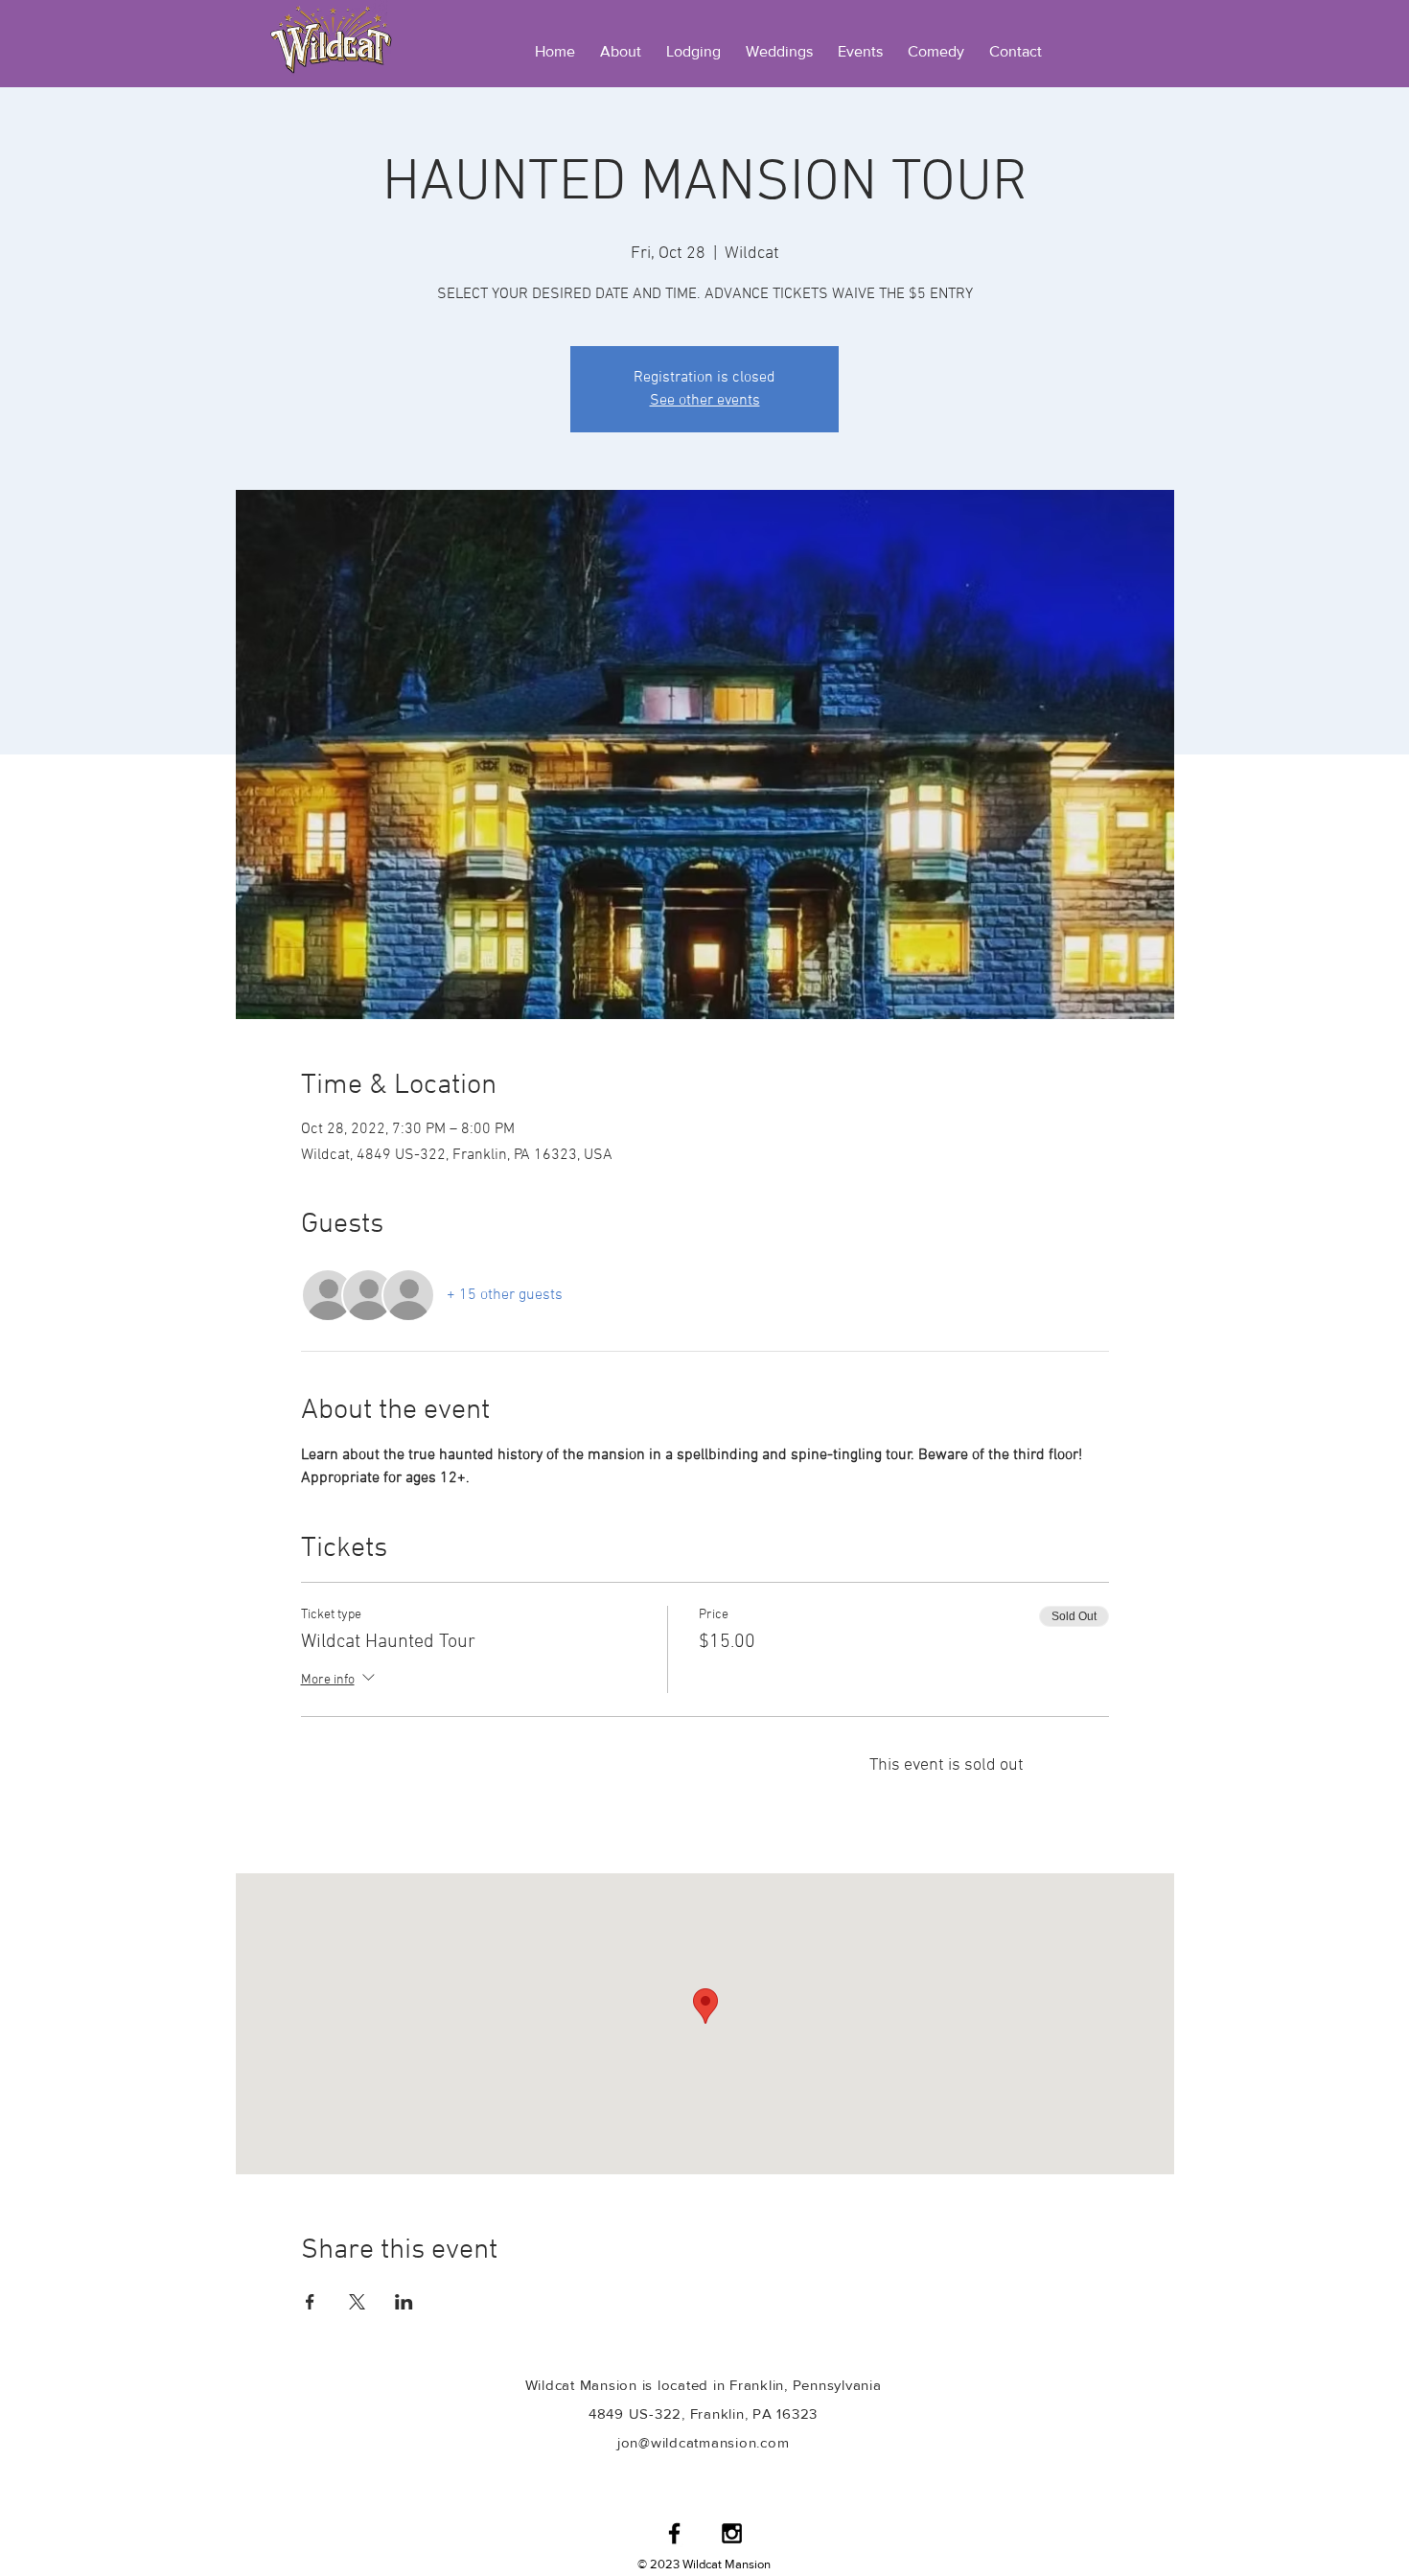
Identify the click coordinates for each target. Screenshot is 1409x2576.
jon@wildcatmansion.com (704, 2442)
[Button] (331, 38)
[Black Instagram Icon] (732, 2533)
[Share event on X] (357, 2302)
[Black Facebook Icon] (674, 2533)
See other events (705, 401)
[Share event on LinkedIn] (404, 2302)
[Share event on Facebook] (310, 2302)
